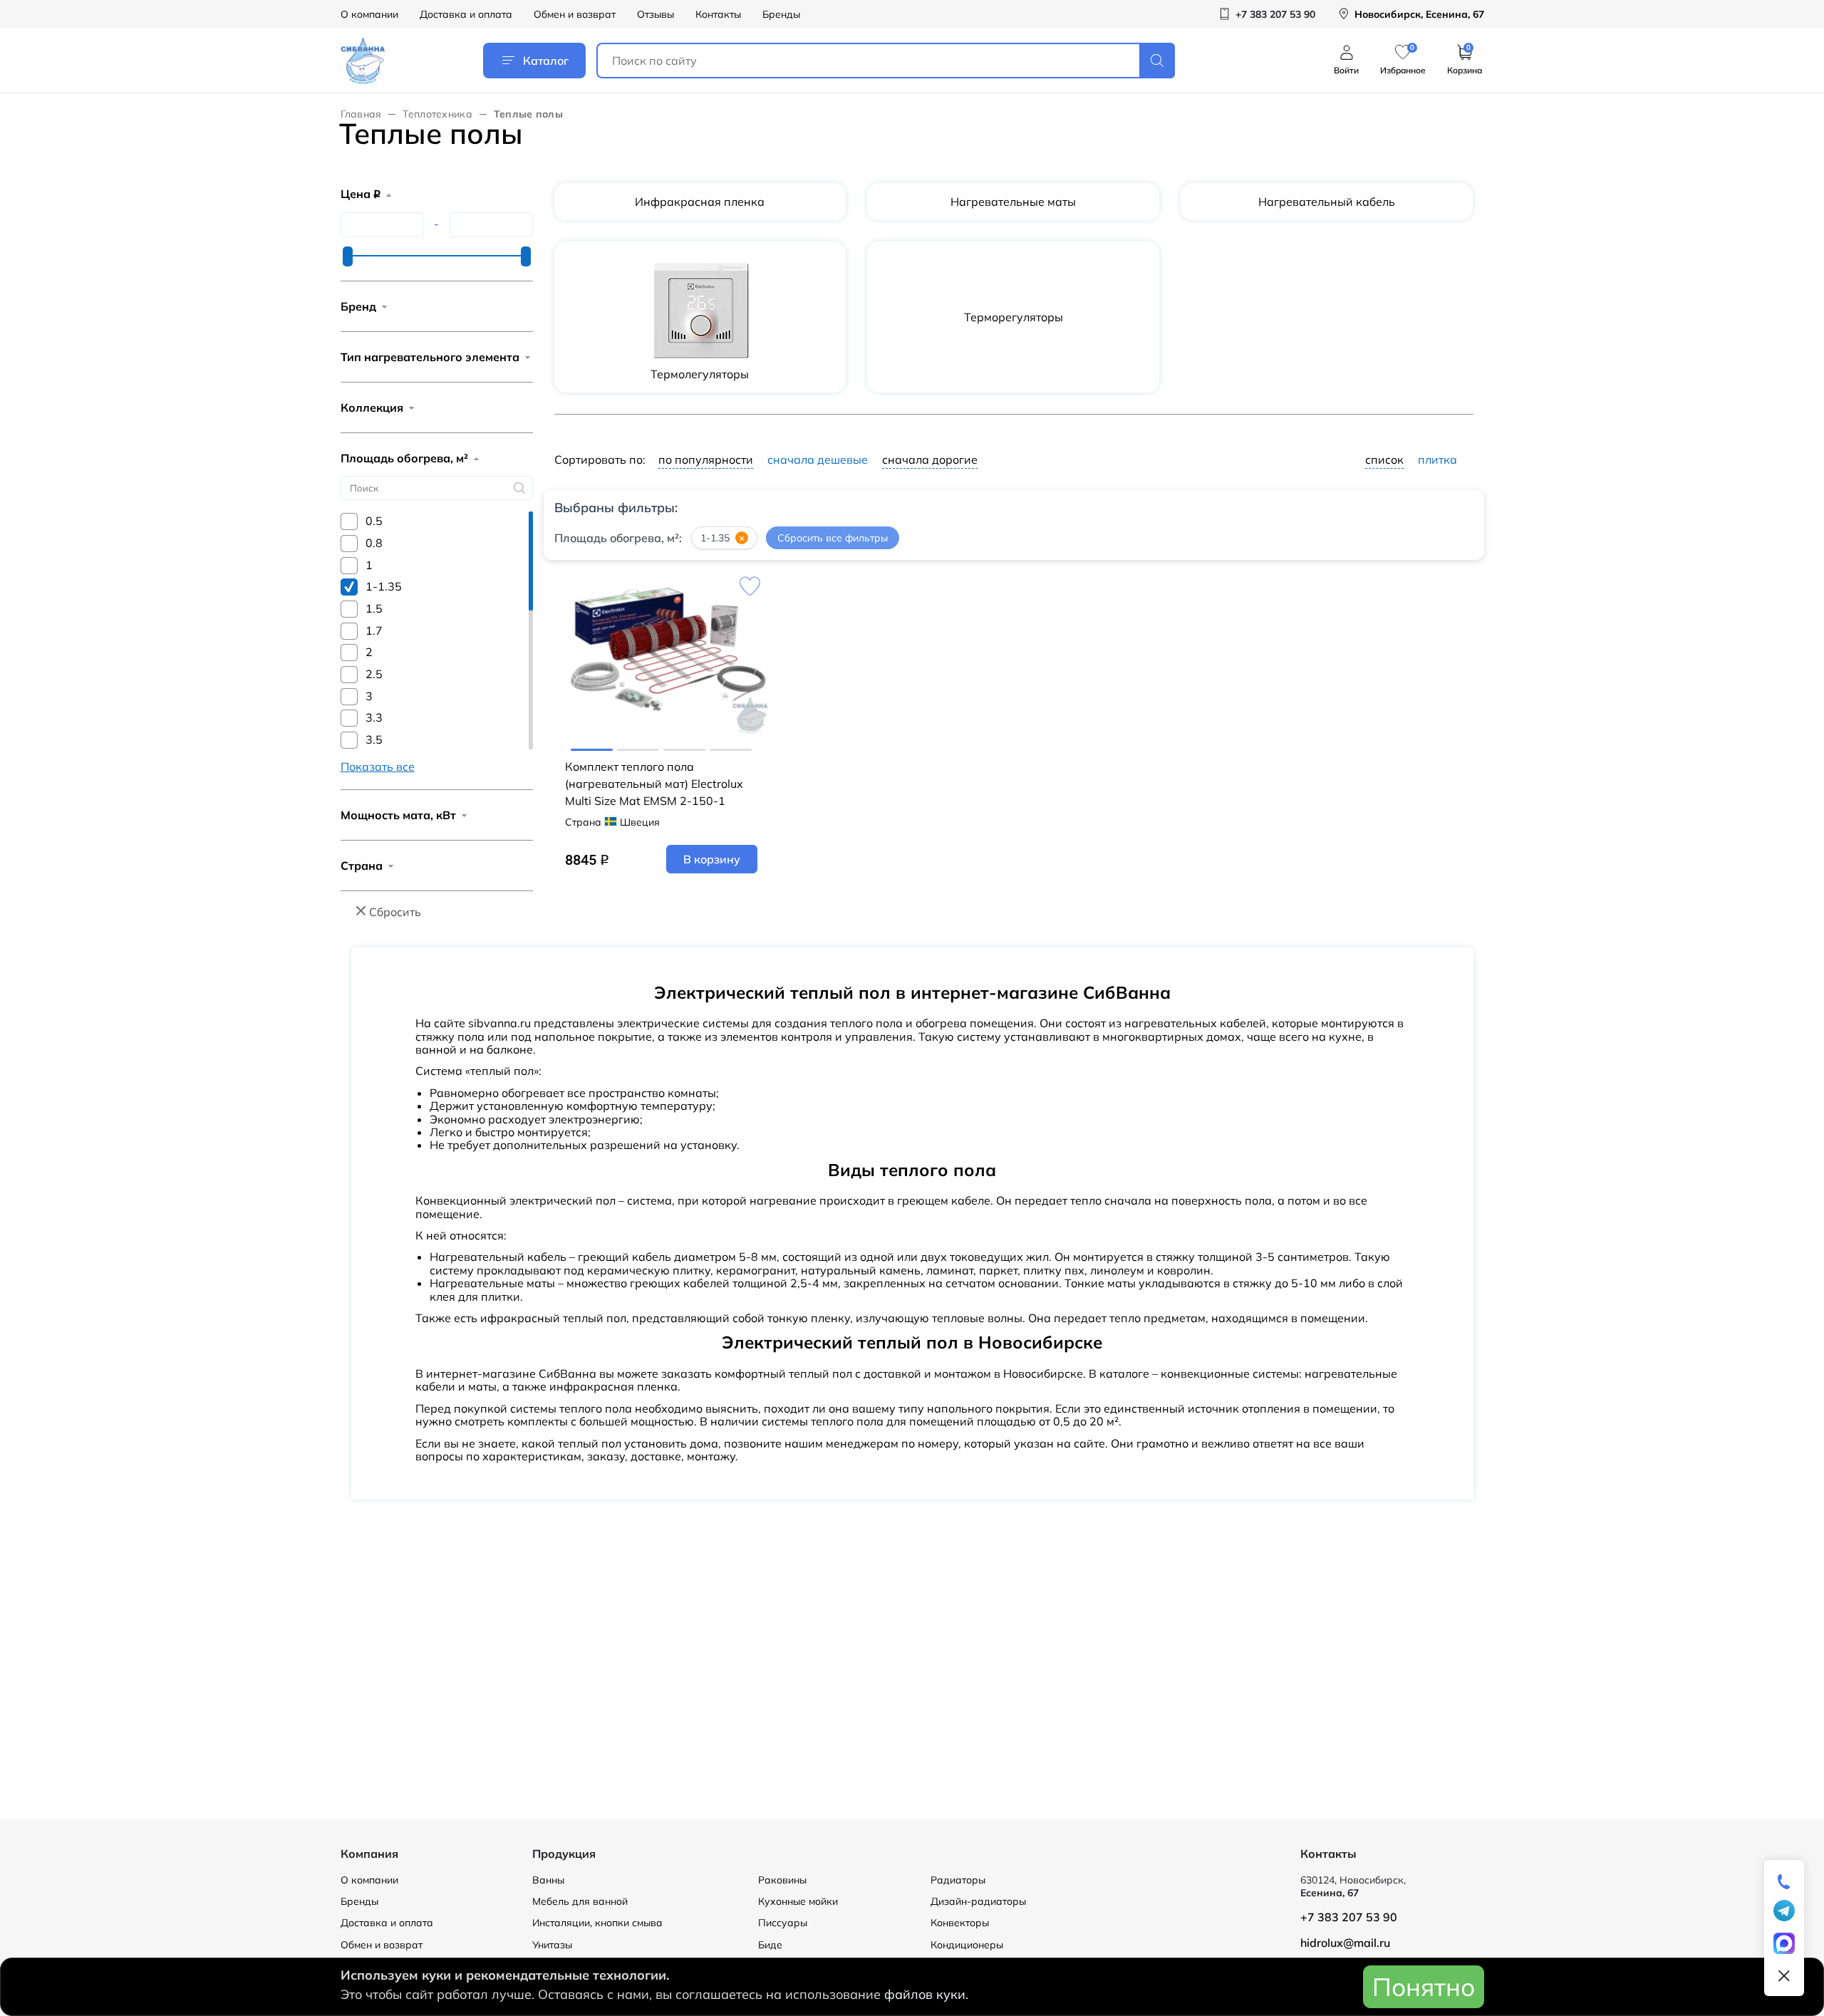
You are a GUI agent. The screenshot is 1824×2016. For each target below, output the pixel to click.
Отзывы (655, 14)
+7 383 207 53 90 (1349, 1917)
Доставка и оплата (466, 14)
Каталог (546, 61)
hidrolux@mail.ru (1345, 1943)
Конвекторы (960, 1923)
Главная (361, 114)
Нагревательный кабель (1327, 202)
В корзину (712, 859)
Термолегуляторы (700, 374)
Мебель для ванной (580, 1901)
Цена (361, 194)
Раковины (782, 1880)
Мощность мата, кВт (398, 815)
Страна (362, 866)
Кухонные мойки (798, 1901)
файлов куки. (926, 1994)
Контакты (718, 14)
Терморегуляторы (1014, 317)
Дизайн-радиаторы (978, 1901)
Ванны (548, 1880)
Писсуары (783, 1923)
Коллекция (372, 407)
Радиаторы (958, 1880)
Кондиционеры (967, 1945)
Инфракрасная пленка (700, 202)
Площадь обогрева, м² (404, 458)
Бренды (781, 14)
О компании (369, 14)
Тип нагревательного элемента (430, 357)
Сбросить (395, 912)
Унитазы (552, 1945)
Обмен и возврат (575, 14)
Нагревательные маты (1013, 202)
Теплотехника (437, 114)
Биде (770, 1945)
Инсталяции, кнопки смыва (597, 1923)
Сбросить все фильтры (833, 538)
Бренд (358, 306)
